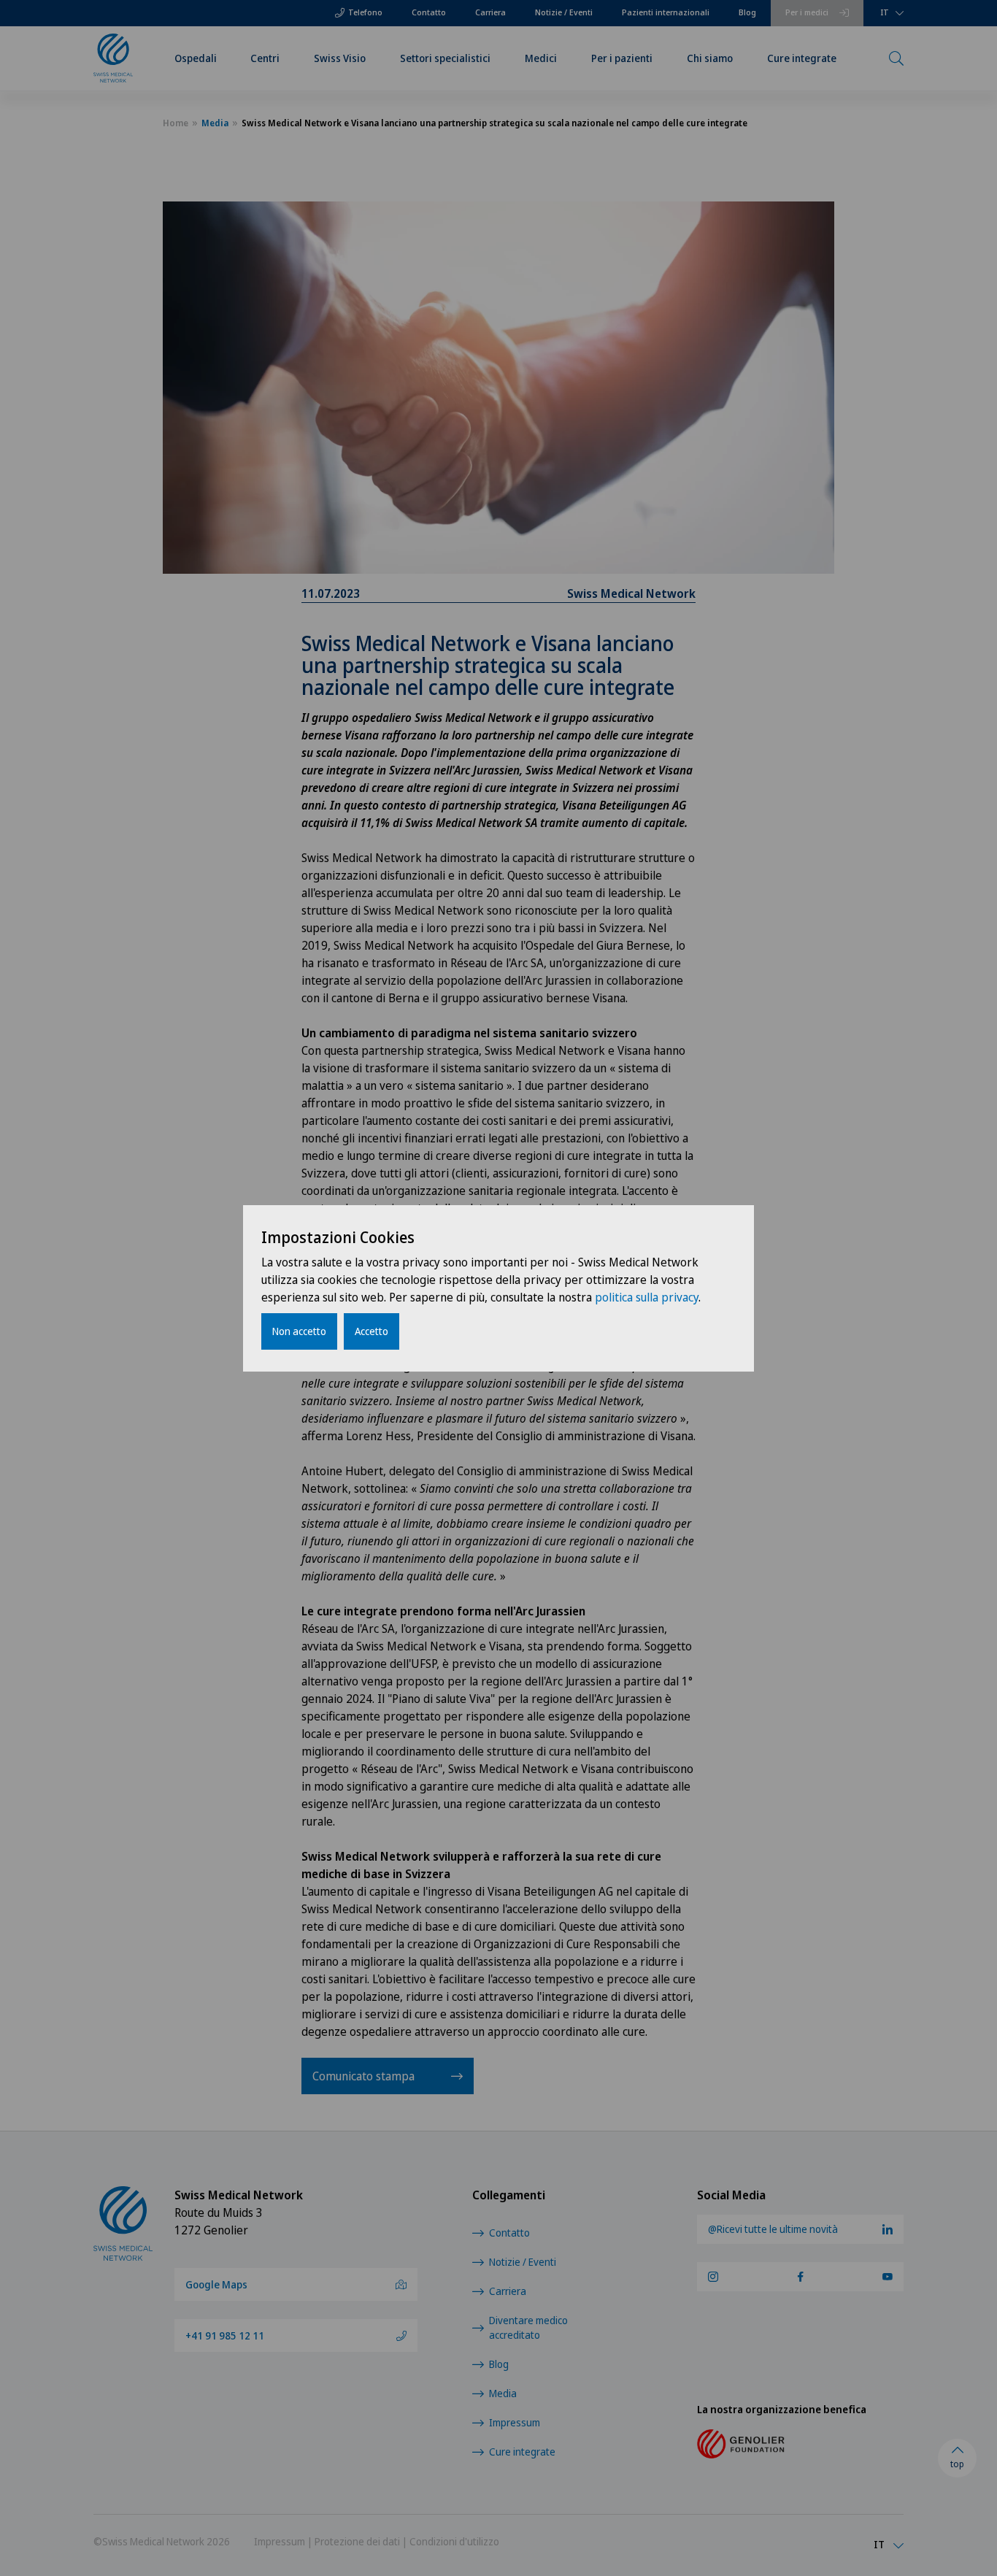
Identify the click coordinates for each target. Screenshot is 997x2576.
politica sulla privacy (647, 1297)
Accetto (372, 1331)
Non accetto (299, 1331)
